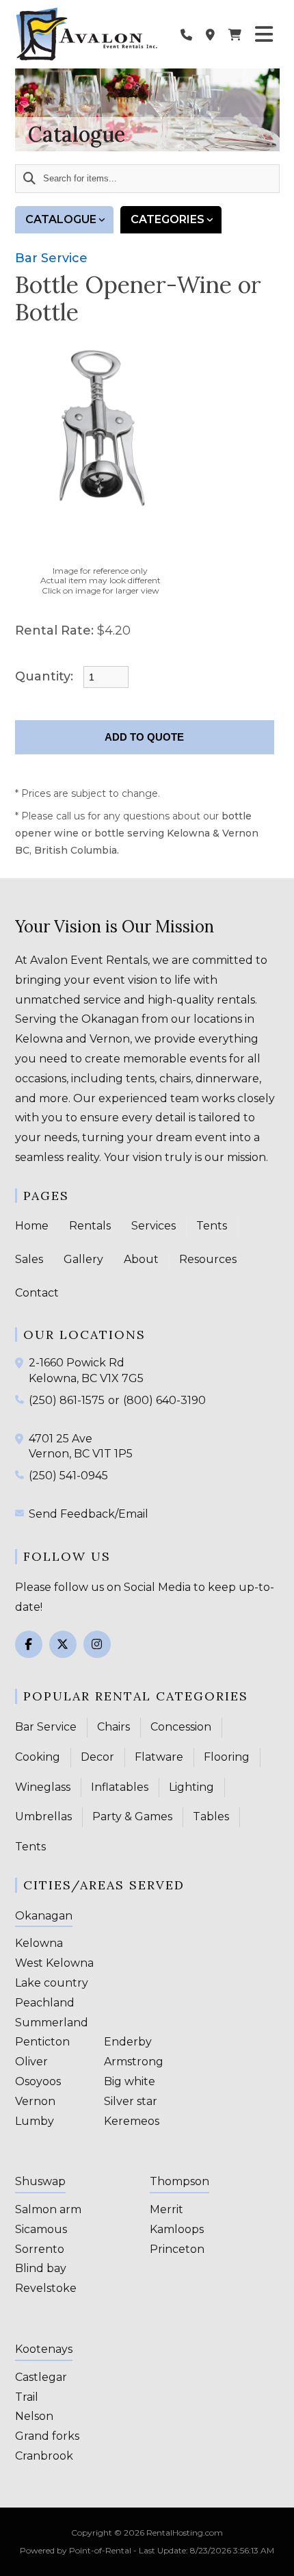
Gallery (83, 1259)
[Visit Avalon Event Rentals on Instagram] (97, 1644)
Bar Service (51, 258)
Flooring (227, 1757)
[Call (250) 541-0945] (22, 1475)
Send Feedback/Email (89, 1514)
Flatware (159, 1757)
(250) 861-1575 (67, 1400)
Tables (211, 1816)
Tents (212, 1226)
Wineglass (43, 1787)
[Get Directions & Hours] (22, 1363)
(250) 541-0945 (68, 1476)
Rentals (90, 1226)
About (141, 1259)
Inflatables (120, 1787)
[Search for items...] (29, 179)
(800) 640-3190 (164, 1400)
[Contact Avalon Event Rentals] (210, 34)
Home (32, 1226)
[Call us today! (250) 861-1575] (186, 34)
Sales (29, 1259)
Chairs (113, 1727)
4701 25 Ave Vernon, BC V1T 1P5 (81, 1446)
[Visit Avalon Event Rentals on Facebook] (29, 1644)
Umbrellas (43, 1816)
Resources (208, 1259)
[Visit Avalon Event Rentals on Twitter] (63, 1644)
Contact (37, 1293)
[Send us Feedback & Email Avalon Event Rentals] (22, 1513)
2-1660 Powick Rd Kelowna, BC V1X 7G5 (86, 1370)
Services (153, 1226)
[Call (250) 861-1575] (22, 1399)
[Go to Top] (275, 2557)
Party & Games (132, 1816)
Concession (181, 1727)
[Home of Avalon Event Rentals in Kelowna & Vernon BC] (87, 34)
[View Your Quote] (235, 34)
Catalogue (61, 219)
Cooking (38, 1757)
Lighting (191, 1787)
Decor (97, 1757)
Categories (168, 219)
